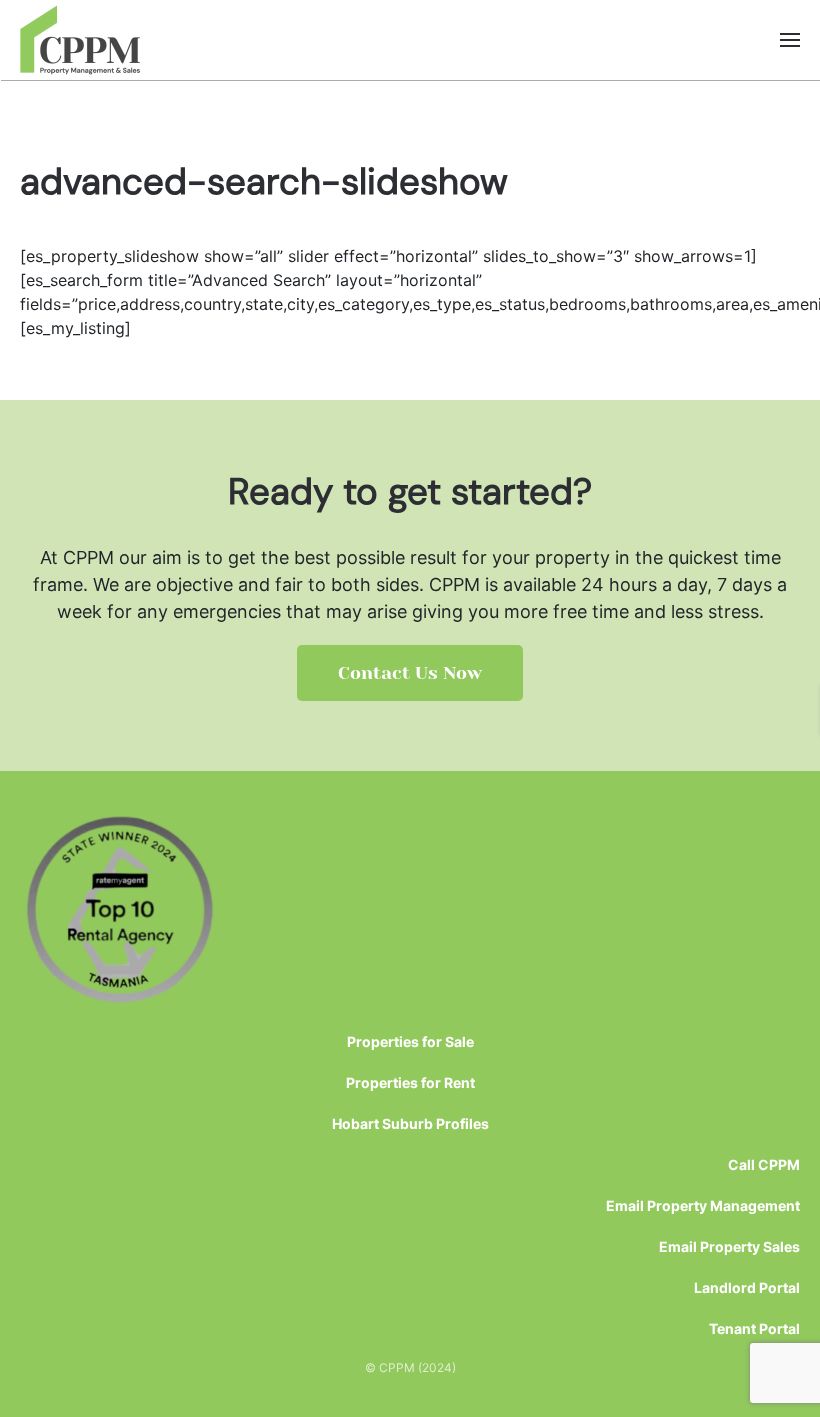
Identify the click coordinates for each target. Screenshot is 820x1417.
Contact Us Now (410, 673)
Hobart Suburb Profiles (410, 1123)
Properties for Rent (410, 1082)
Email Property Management (703, 1205)
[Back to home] (80, 40)
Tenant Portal (754, 1328)
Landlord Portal (747, 1287)
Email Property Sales (729, 1246)
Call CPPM (764, 1164)
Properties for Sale (410, 1041)
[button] (790, 40)
